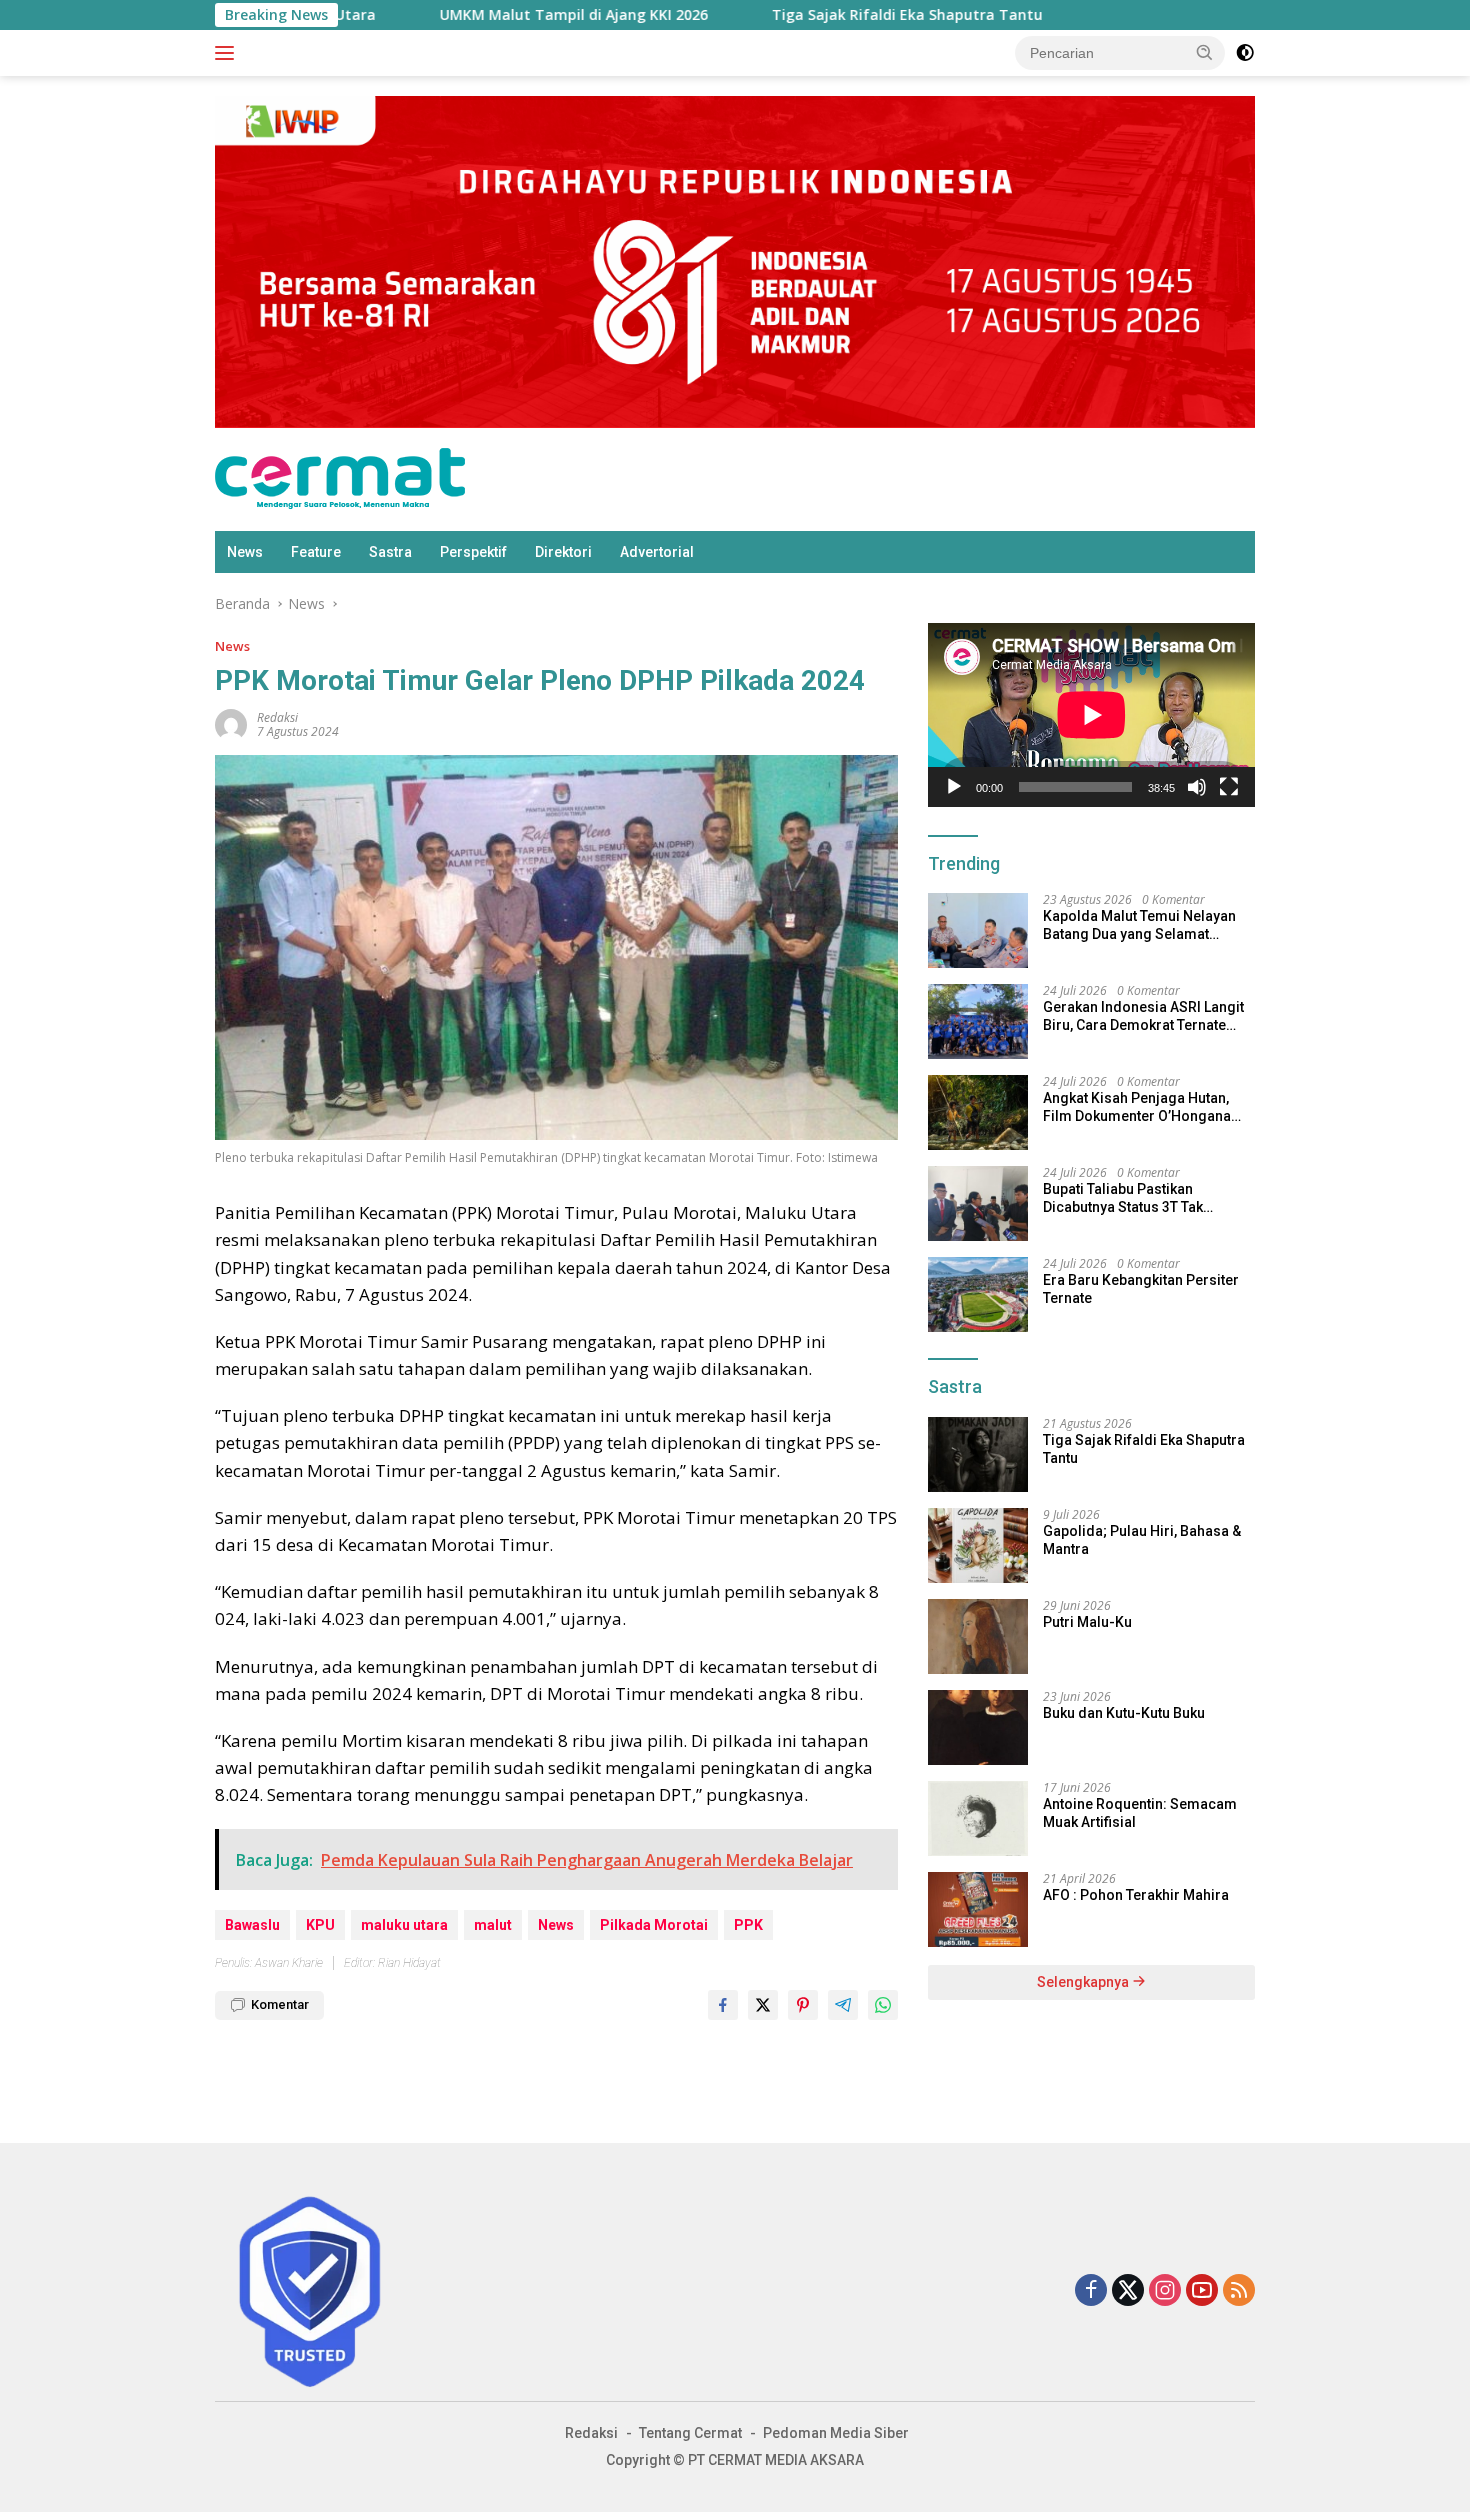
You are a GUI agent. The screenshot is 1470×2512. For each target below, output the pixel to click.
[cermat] (340, 477)
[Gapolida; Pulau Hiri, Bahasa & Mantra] (978, 1545)
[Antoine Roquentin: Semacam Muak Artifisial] (978, 1818)
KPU (320, 1925)
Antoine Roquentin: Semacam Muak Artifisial (1140, 1813)
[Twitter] (1128, 2291)
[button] (1205, 52)
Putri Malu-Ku (1087, 1622)
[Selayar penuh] (1229, 787)
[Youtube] (1202, 2291)
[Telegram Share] (843, 2005)
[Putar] (954, 787)
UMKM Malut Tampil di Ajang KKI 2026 (351, 15)
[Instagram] (1165, 2291)
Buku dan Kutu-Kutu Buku (1124, 1713)
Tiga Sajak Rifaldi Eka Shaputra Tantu (684, 15)
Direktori (563, 552)
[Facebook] (1091, 2291)
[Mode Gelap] (1245, 53)
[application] (1091, 715)
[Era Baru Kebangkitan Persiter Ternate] (978, 1294)
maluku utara (404, 1925)
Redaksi (591, 2433)
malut (493, 1925)
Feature (316, 552)
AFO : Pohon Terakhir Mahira (1136, 1895)
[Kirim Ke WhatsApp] (883, 2005)
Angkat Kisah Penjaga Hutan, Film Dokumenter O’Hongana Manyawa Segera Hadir (1137, 1107)
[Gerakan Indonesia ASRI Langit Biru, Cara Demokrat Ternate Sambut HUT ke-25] (978, 1021)
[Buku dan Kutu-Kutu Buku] (978, 1727)
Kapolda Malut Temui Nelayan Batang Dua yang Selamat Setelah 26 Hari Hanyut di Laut (1139, 925)
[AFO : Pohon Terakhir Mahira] (978, 1909)
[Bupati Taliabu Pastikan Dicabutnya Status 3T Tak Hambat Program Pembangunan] (978, 1203)
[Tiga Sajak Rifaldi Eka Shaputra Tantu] (978, 1454)
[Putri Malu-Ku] (978, 1636)
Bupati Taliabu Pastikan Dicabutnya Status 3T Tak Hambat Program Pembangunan (1123, 1198)
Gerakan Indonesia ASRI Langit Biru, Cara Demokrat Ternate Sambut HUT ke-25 (1143, 1016)
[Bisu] (1197, 787)
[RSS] (1239, 2291)
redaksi (277, 717)
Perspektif (473, 552)
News (245, 552)
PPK (748, 1925)
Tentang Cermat (690, 2433)
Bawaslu (252, 1925)
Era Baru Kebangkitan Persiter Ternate (1141, 1289)
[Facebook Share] (723, 2005)
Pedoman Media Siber (836, 2433)
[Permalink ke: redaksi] (231, 723)
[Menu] (228, 53)
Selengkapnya (1084, 1982)
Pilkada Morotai (654, 1925)
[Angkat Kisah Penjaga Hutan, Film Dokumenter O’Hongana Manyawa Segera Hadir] (978, 1112)
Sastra (390, 552)
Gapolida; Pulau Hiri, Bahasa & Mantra (1142, 1540)
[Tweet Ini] (763, 2005)
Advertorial (657, 552)
